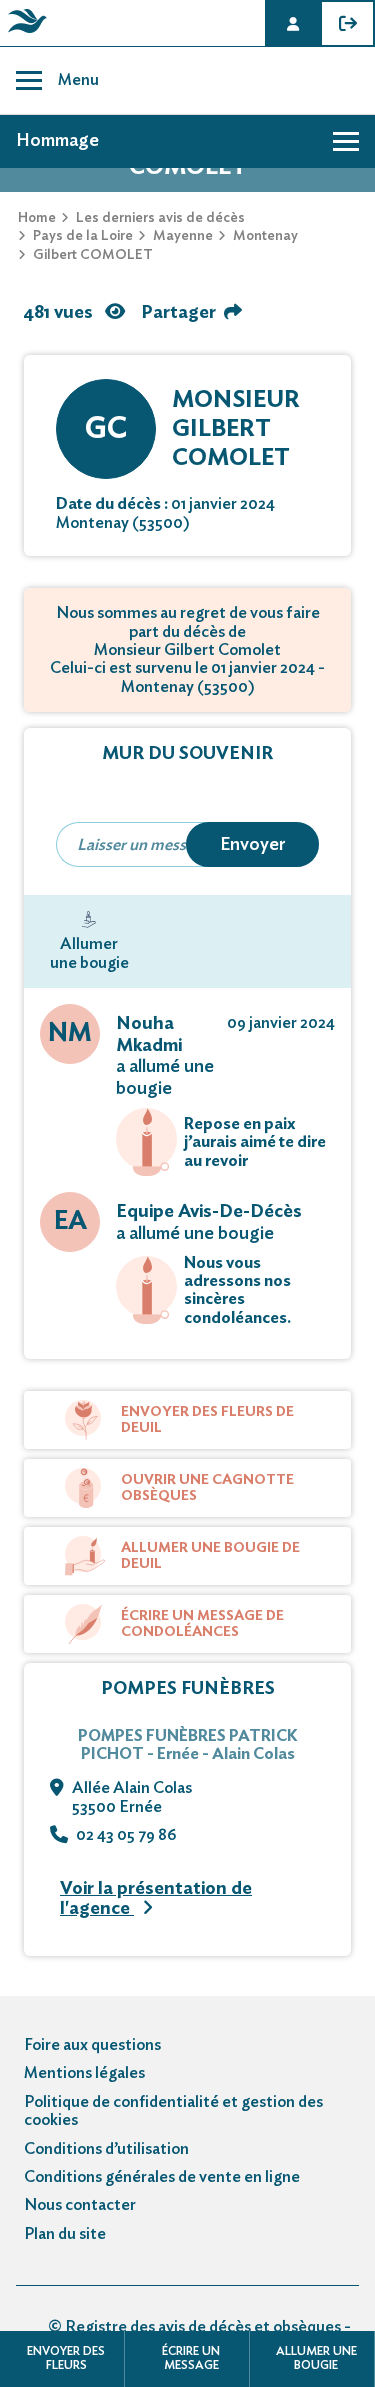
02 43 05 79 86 (126, 1835)
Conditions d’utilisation (106, 2149)
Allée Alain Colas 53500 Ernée (132, 1797)
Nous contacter (80, 2205)
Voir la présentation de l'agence (156, 1899)
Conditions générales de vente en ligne (162, 2177)
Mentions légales (84, 2073)
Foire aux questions (92, 2045)
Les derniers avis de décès (160, 218)
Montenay (265, 236)
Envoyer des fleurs (66, 2358)
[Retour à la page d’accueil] (24, 33)
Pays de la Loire (83, 236)
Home (37, 218)
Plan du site (65, 2234)
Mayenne (183, 236)
